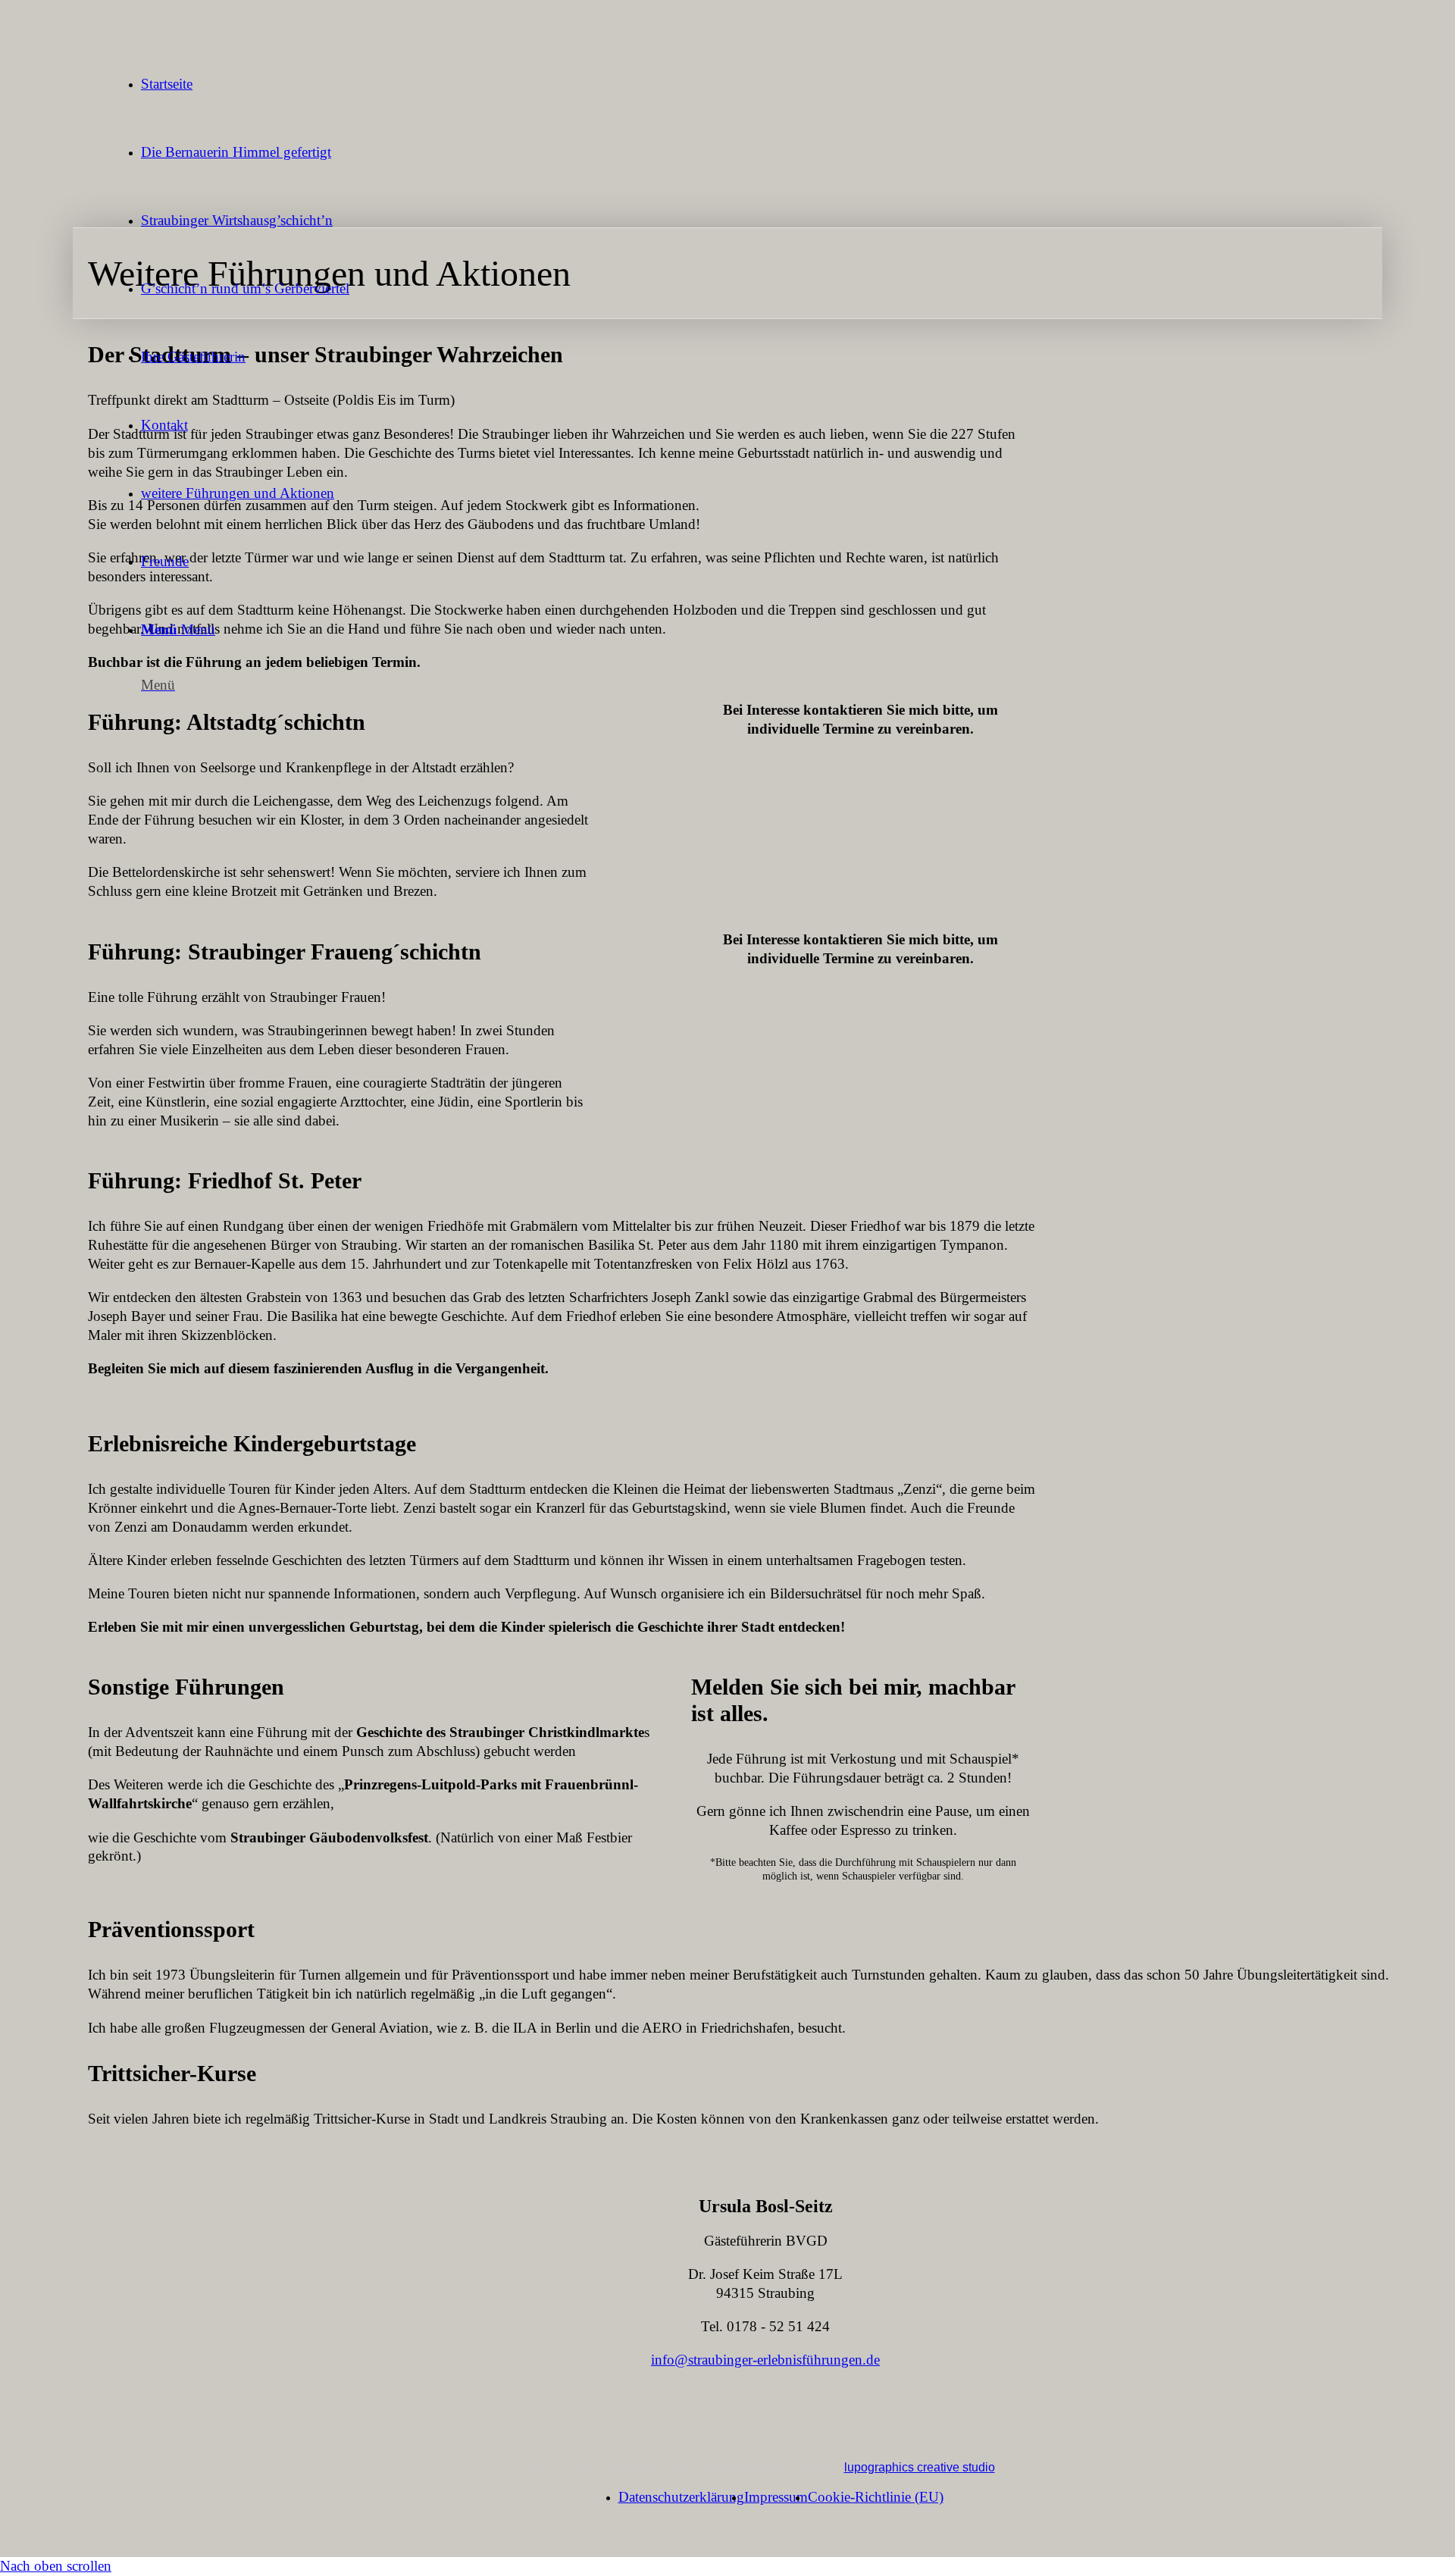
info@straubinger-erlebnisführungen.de (765, 2360)
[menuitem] (781, 84)
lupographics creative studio (920, 2467)
